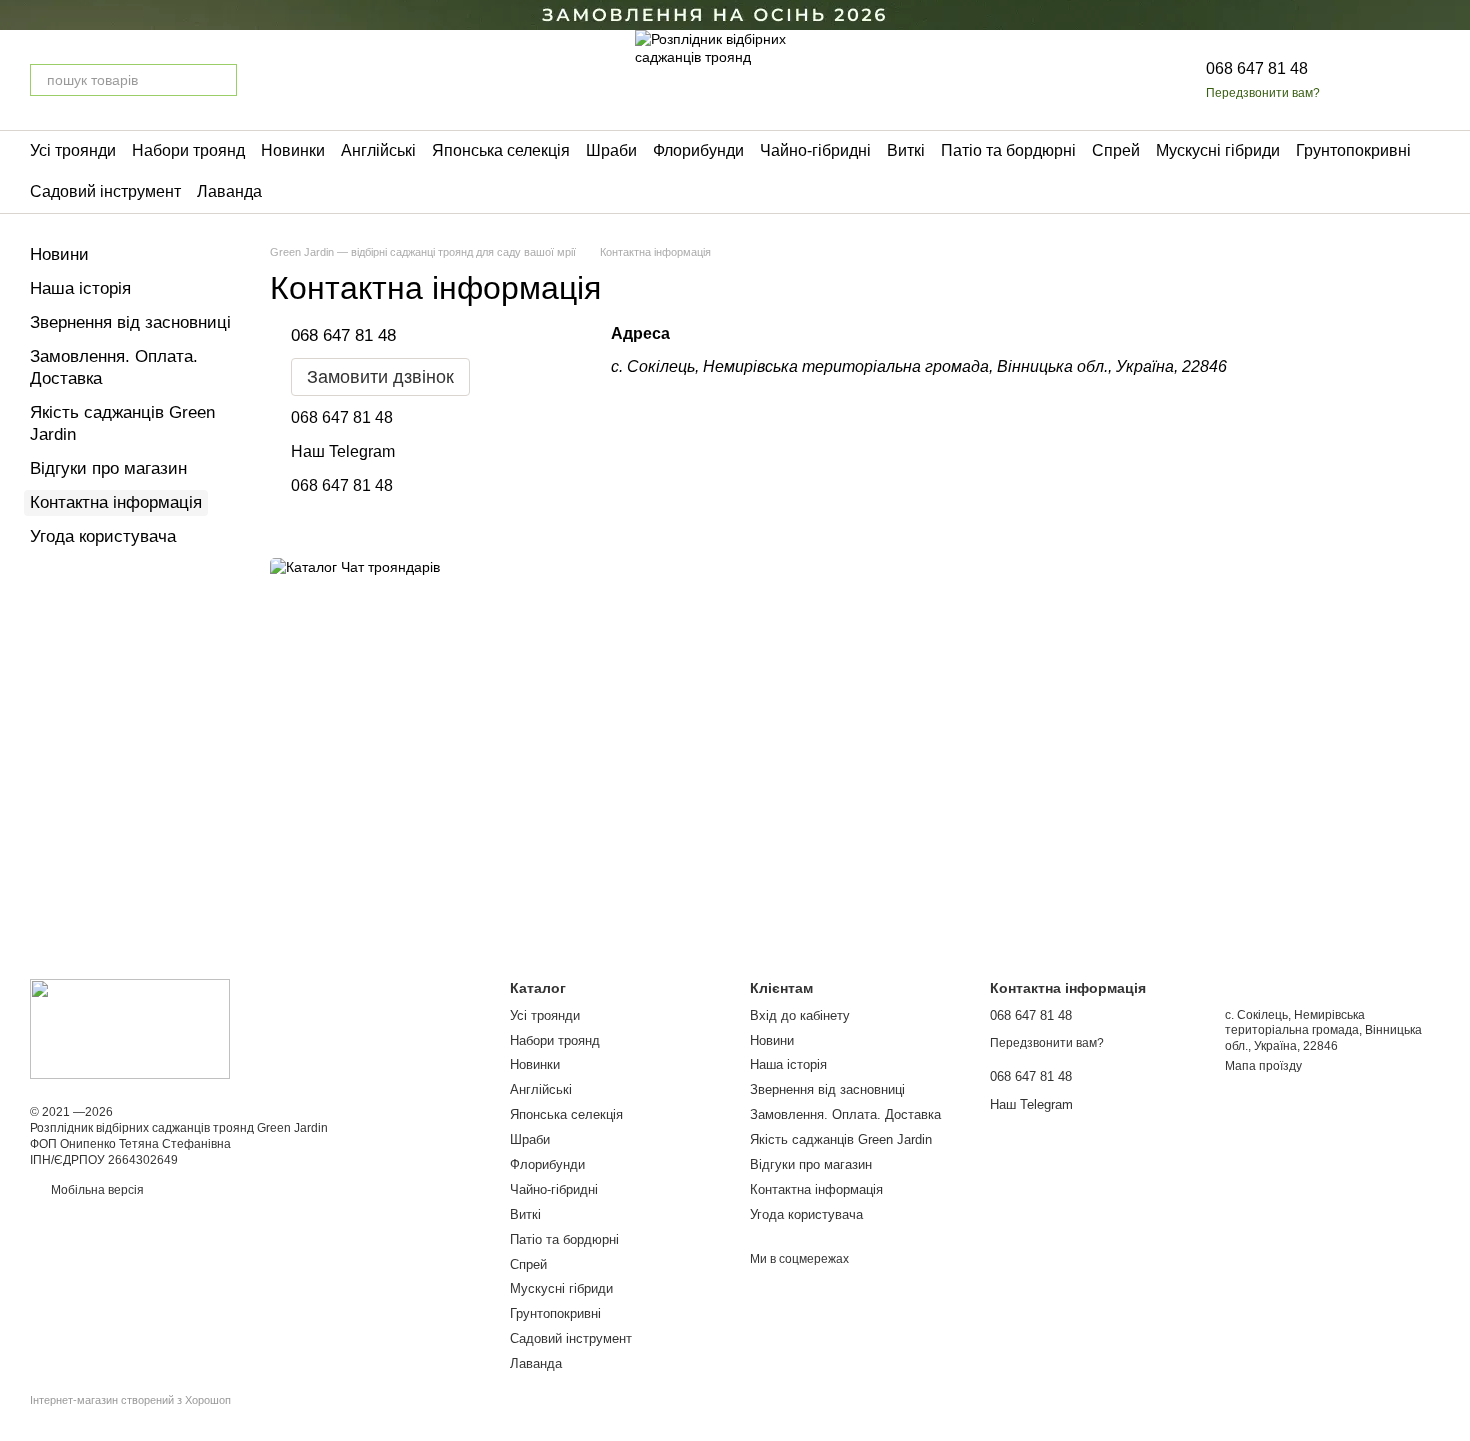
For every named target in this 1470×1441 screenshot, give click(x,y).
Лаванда (229, 191)
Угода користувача (103, 536)
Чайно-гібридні (815, 150)
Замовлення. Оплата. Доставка (845, 1114)
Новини (59, 254)
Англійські (378, 150)
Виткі (906, 150)
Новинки (293, 150)
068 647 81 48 (1257, 68)
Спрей (1116, 150)
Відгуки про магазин (108, 468)
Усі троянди (73, 150)
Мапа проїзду (1263, 1066)
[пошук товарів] (221, 80)
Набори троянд (188, 150)
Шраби (611, 150)
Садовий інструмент (105, 191)
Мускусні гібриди (1218, 150)
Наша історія (80, 288)
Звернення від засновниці (130, 322)
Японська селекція (501, 150)
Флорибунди (698, 150)
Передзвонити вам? (1263, 93)
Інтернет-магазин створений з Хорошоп (130, 1400)
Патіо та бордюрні (1008, 150)
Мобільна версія (96, 1190)
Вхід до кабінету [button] (800, 1015)
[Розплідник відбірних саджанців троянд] (130, 1029)
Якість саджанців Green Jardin (841, 1139)
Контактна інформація (816, 1189)
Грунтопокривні (1353, 150)
